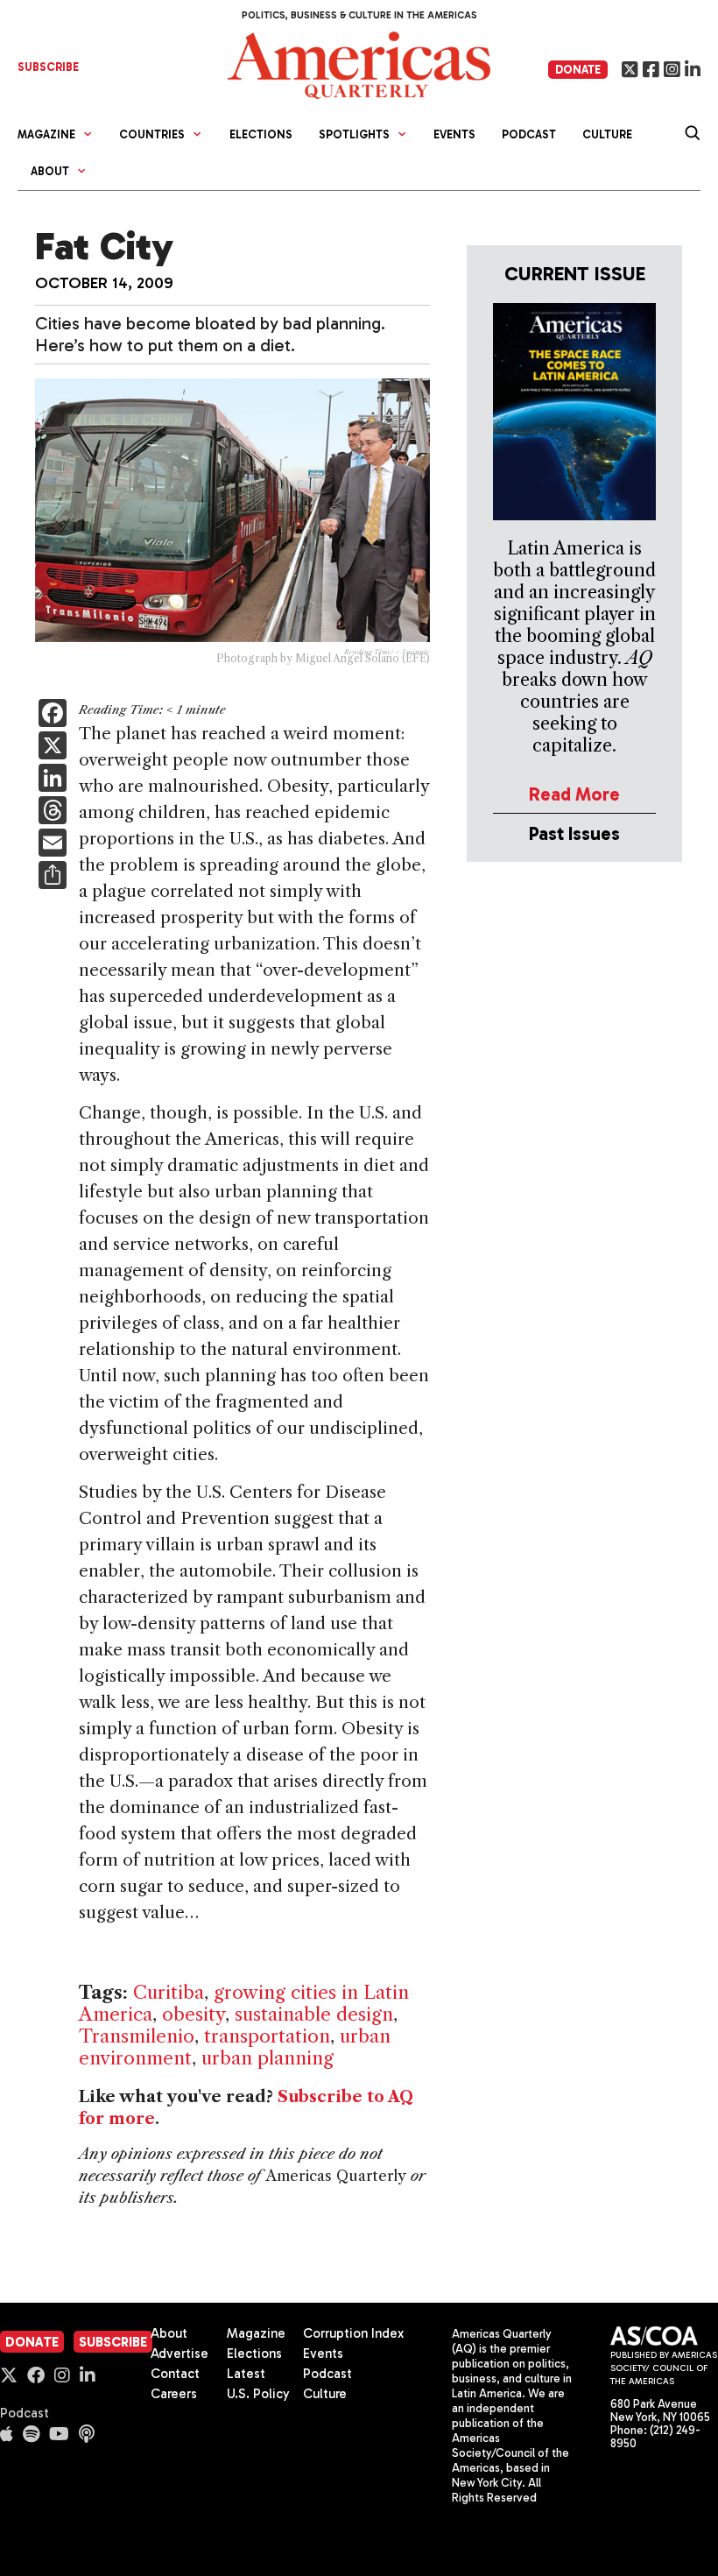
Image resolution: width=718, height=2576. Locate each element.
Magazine (256, 2333)
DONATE (578, 70)
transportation (267, 2036)
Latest (246, 2374)
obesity (194, 2014)
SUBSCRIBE (48, 67)
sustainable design (314, 2014)
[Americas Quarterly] (359, 64)
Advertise (179, 2354)
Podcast (529, 134)
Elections (261, 134)
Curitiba (169, 1992)
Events (454, 134)
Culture (607, 134)
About (169, 2333)
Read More (574, 794)
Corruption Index (353, 2333)
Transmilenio (137, 2036)
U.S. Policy (258, 2394)
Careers (174, 2394)
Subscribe (113, 2342)
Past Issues (574, 833)
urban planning (267, 2058)
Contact (175, 2374)
